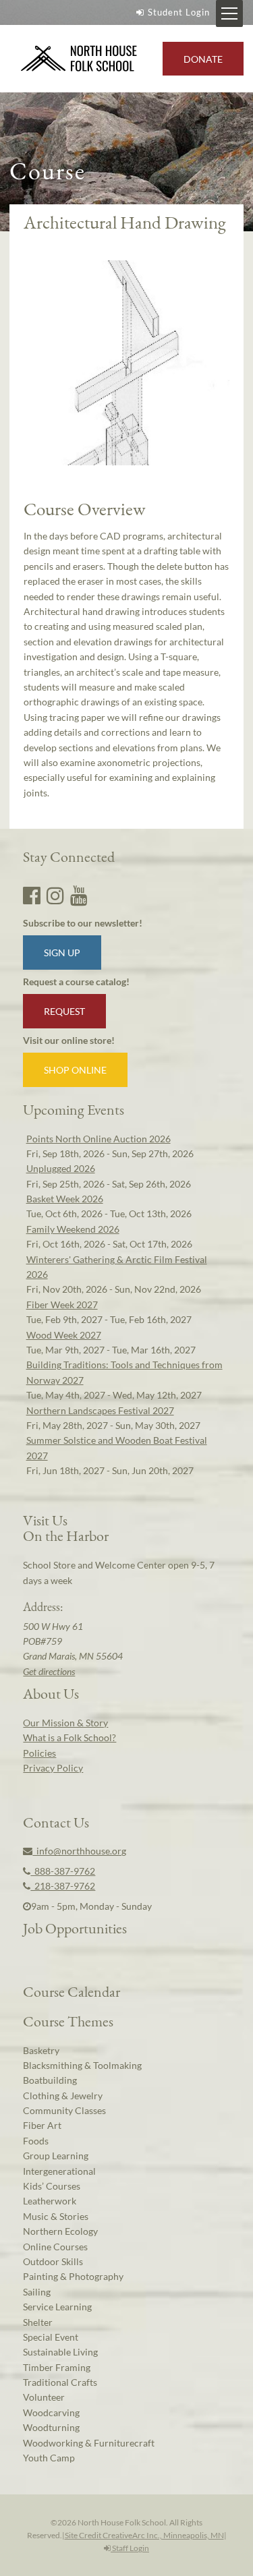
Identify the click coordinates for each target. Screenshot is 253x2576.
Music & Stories (56, 2216)
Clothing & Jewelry (63, 2096)
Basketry (41, 2050)
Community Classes (64, 2110)
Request (64, 1011)
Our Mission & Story (65, 1723)
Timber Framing (57, 2367)
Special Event (51, 2337)
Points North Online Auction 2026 (99, 1139)
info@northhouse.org (79, 1851)
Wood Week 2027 (64, 1335)
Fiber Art (42, 2125)
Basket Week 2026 (65, 1199)
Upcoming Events (74, 1109)
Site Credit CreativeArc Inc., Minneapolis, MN (144, 2535)
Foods (36, 2141)
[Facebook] (32, 895)
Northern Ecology (60, 2231)
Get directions (49, 1671)
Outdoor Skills (53, 2261)
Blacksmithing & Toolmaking (82, 2065)
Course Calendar (72, 1991)
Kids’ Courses (52, 2186)
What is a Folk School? (69, 1737)
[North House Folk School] (79, 59)
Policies (39, 1753)
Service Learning (57, 2307)
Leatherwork (50, 2201)
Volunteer (44, 2397)
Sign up (62, 953)
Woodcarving (51, 2412)
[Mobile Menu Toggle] (229, 13)
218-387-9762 (63, 1886)
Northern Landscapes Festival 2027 (100, 1410)
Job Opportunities (75, 1928)
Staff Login (130, 2548)
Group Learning (56, 2156)
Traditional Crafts (60, 2382)
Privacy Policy (53, 1768)
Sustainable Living (60, 2352)
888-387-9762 (63, 1871)
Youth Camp (49, 2458)
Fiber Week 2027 (62, 1305)
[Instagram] (55, 895)
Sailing (37, 2292)
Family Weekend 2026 (73, 1229)
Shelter (38, 2322)
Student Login (179, 12)
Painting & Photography (73, 2276)
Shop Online (75, 1070)
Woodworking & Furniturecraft (89, 2443)
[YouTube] (79, 895)
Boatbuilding (50, 2080)
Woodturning (51, 2427)
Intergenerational (59, 2171)
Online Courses (55, 2247)
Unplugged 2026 (61, 1168)
